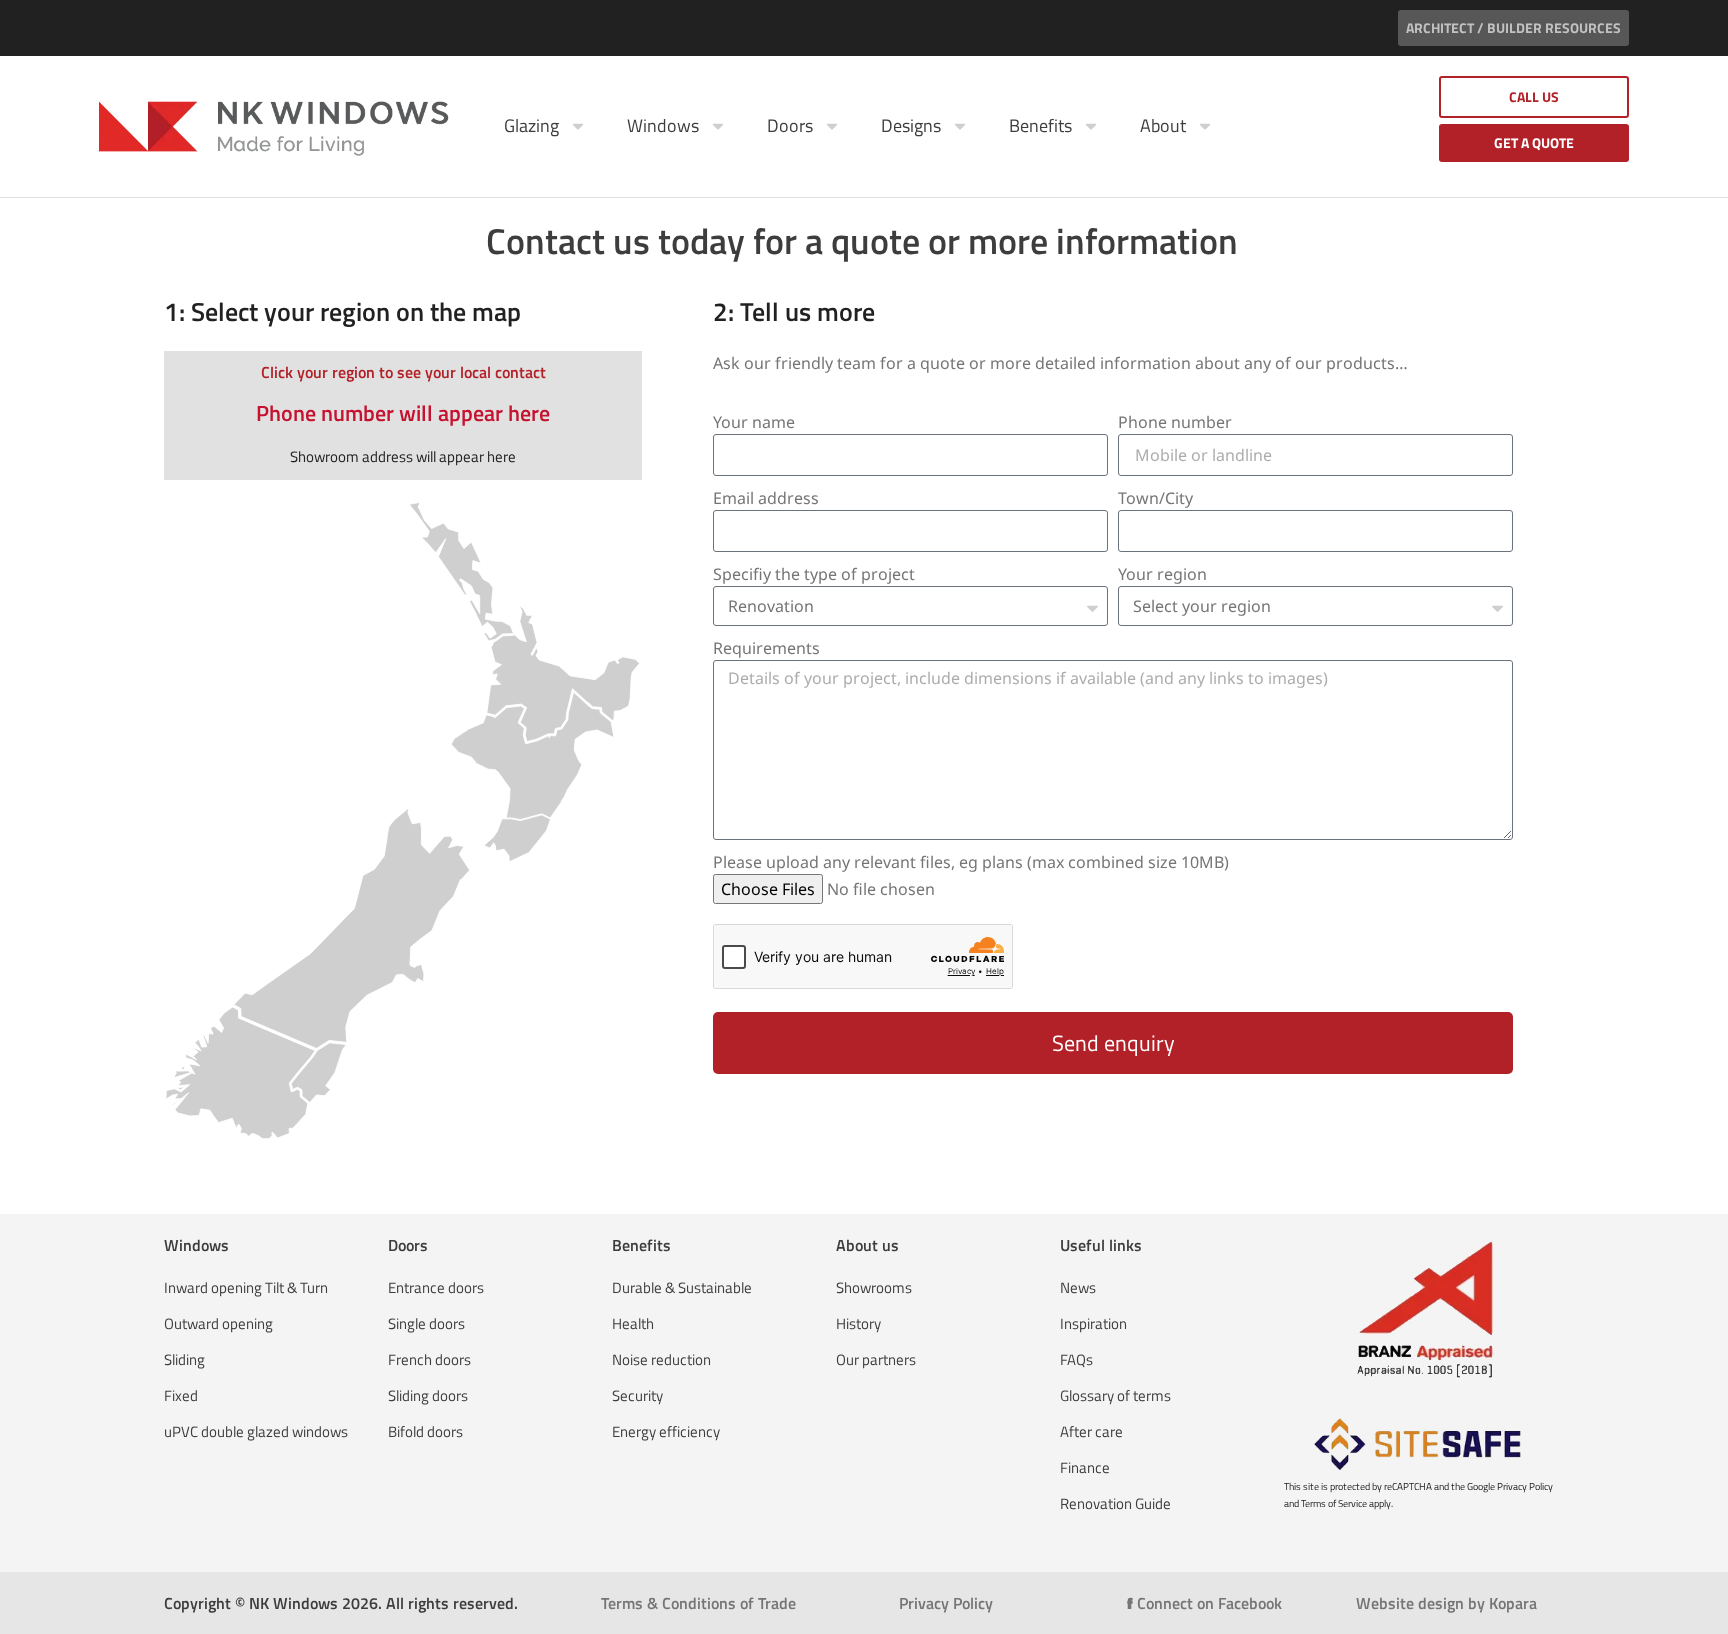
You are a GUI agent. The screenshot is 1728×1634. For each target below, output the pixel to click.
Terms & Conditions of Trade (698, 1603)
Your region (1162, 574)
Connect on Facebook (1204, 1603)
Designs (911, 125)
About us (867, 1245)
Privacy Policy (946, 1603)
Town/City (1155, 498)
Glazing (531, 125)
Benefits (1040, 125)
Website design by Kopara (1446, 1603)
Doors (790, 125)
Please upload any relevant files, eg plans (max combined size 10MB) (971, 862)
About (1163, 125)
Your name (754, 422)
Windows (663, 125)
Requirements (766, 648)
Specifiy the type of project (814, 574)
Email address (766, 498)
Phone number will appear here (403, 413)
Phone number (1175, 422)
